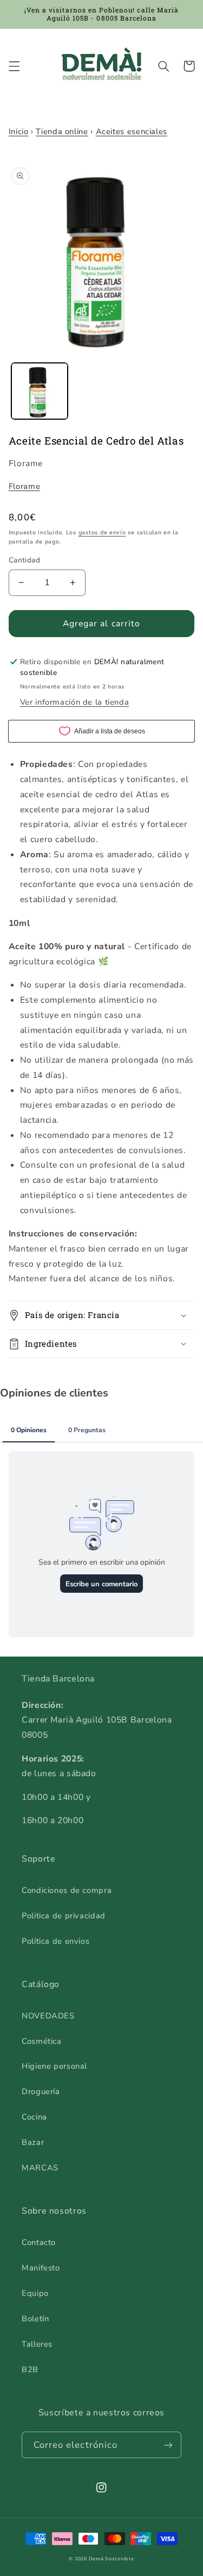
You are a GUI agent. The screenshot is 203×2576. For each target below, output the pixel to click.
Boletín (35, 2319)
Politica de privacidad (64, 1916)
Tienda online (62, 131)
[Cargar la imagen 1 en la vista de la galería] (40, 391)
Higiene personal (54, 2066)
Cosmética (42, 2041)
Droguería (41, 2091)
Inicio (19, 131)
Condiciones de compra (67, 1890)
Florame (24, 486)
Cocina (34, 2117)
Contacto (39, 2242)
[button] (14, 66)
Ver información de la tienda (75, 702)
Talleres (37, 2344)
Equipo (35, 2293)
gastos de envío (102, 532)
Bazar (33, 2142)
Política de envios (55, 1941)
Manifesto (41, 2268)
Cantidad (24, 560)
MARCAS (40, 2168)
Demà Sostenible (112, 2559)
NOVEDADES (48, 2016)
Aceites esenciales (132, 131)
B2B (30, 2369)
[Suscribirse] (168, 2445)
